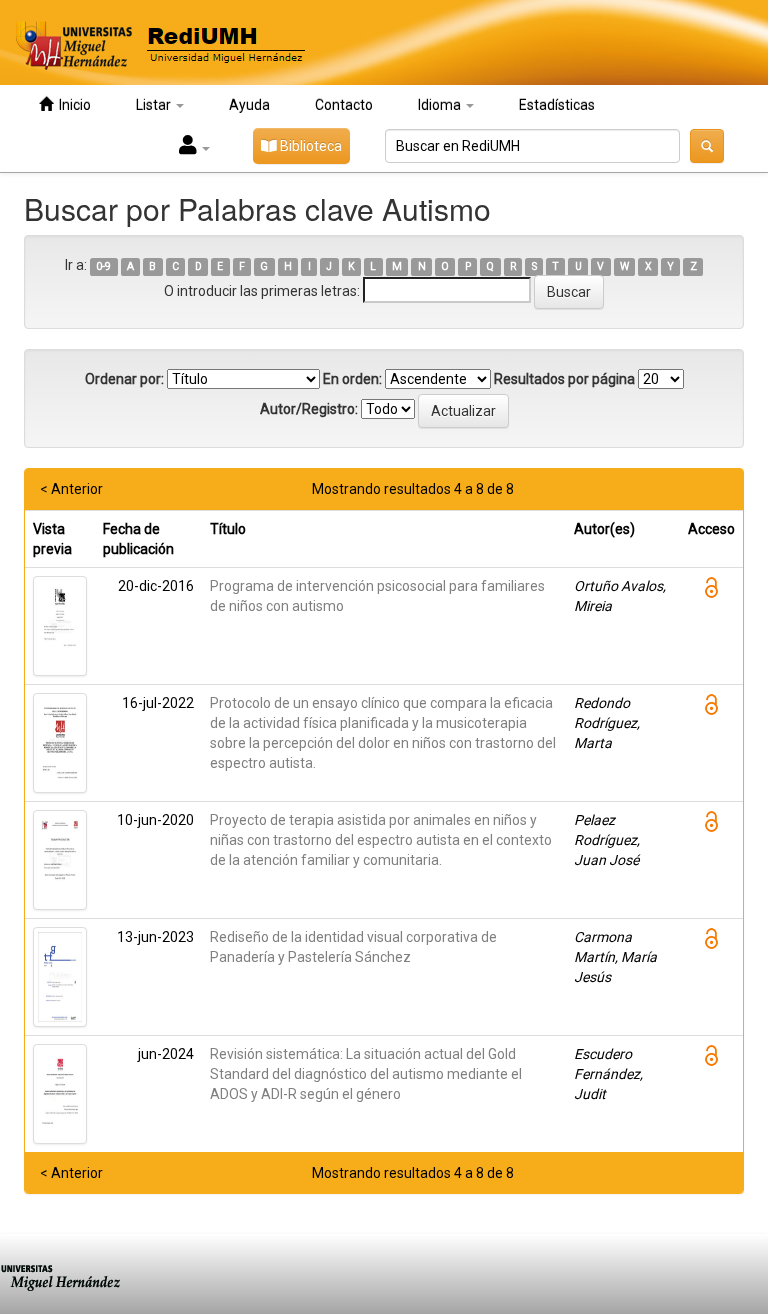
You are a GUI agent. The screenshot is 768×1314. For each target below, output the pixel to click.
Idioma (441, 105)
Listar (155, 105)
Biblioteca (309, 146)
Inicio (72, 105)
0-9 (103, 266)
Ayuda (249, 105)
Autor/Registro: (309, 409)
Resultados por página (564, 379)
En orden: (352, 379)
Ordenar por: (124, 379)
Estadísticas (557, 105)
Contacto (344, 105)
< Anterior (71, 489)
